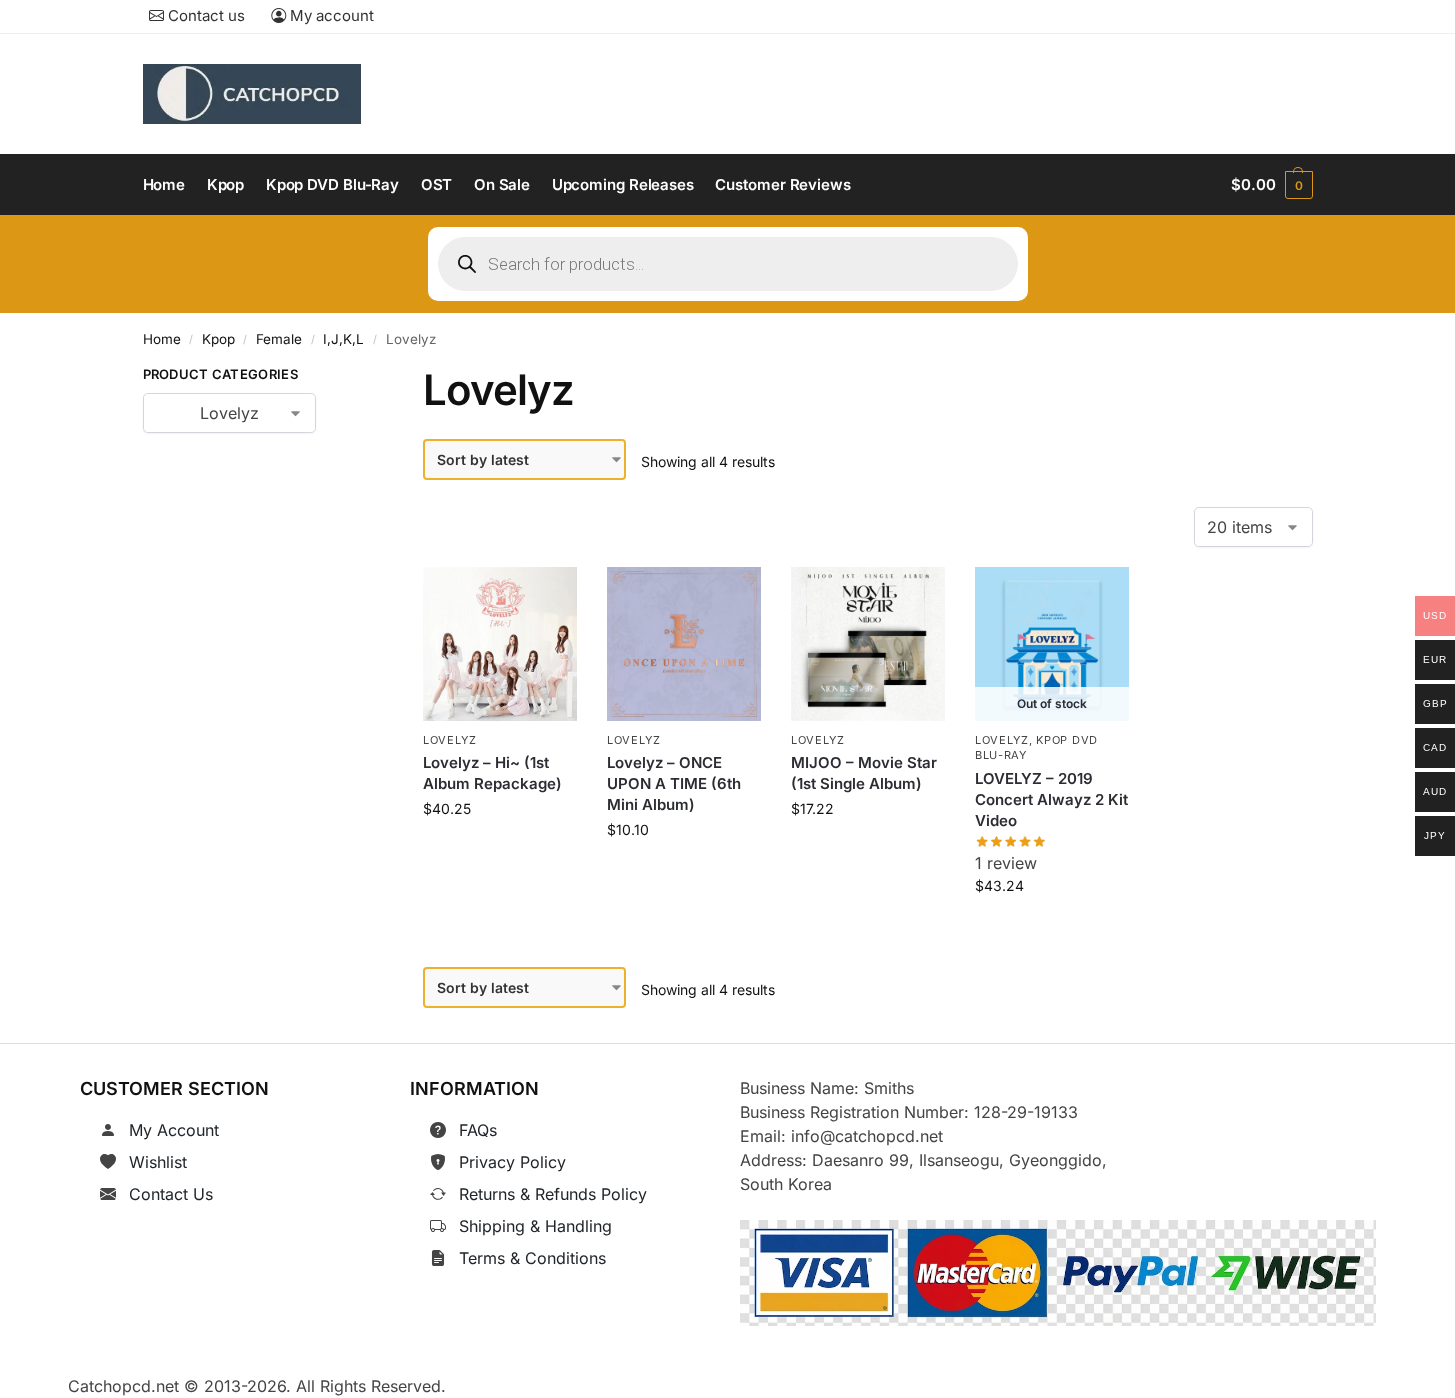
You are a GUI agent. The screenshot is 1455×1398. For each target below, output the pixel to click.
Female (279, 339)
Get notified (1052, 930)
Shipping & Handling (535, 1226)
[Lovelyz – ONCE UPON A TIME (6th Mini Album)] (684, 644)
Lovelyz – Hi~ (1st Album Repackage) (492, 773)
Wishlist (158, 1162)
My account (330, 15)
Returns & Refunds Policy (553, 1194)
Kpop (218, 339)
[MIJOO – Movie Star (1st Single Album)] (868, 644)
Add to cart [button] (500, 853)
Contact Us (171, 1194)
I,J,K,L (343, 339)
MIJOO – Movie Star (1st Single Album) (864, 773)
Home (162, 339)
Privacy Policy (512, 1162)
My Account (174, 1130)
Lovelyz (450, 740)
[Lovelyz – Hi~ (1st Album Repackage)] (500, 644)
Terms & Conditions (532, 1258)
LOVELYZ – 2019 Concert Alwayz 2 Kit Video (1051, 799)
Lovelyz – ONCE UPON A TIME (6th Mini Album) (674, 783)
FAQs (478, 1130)
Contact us (204, 15)
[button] (1271, 185)
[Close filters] (347, 378)
